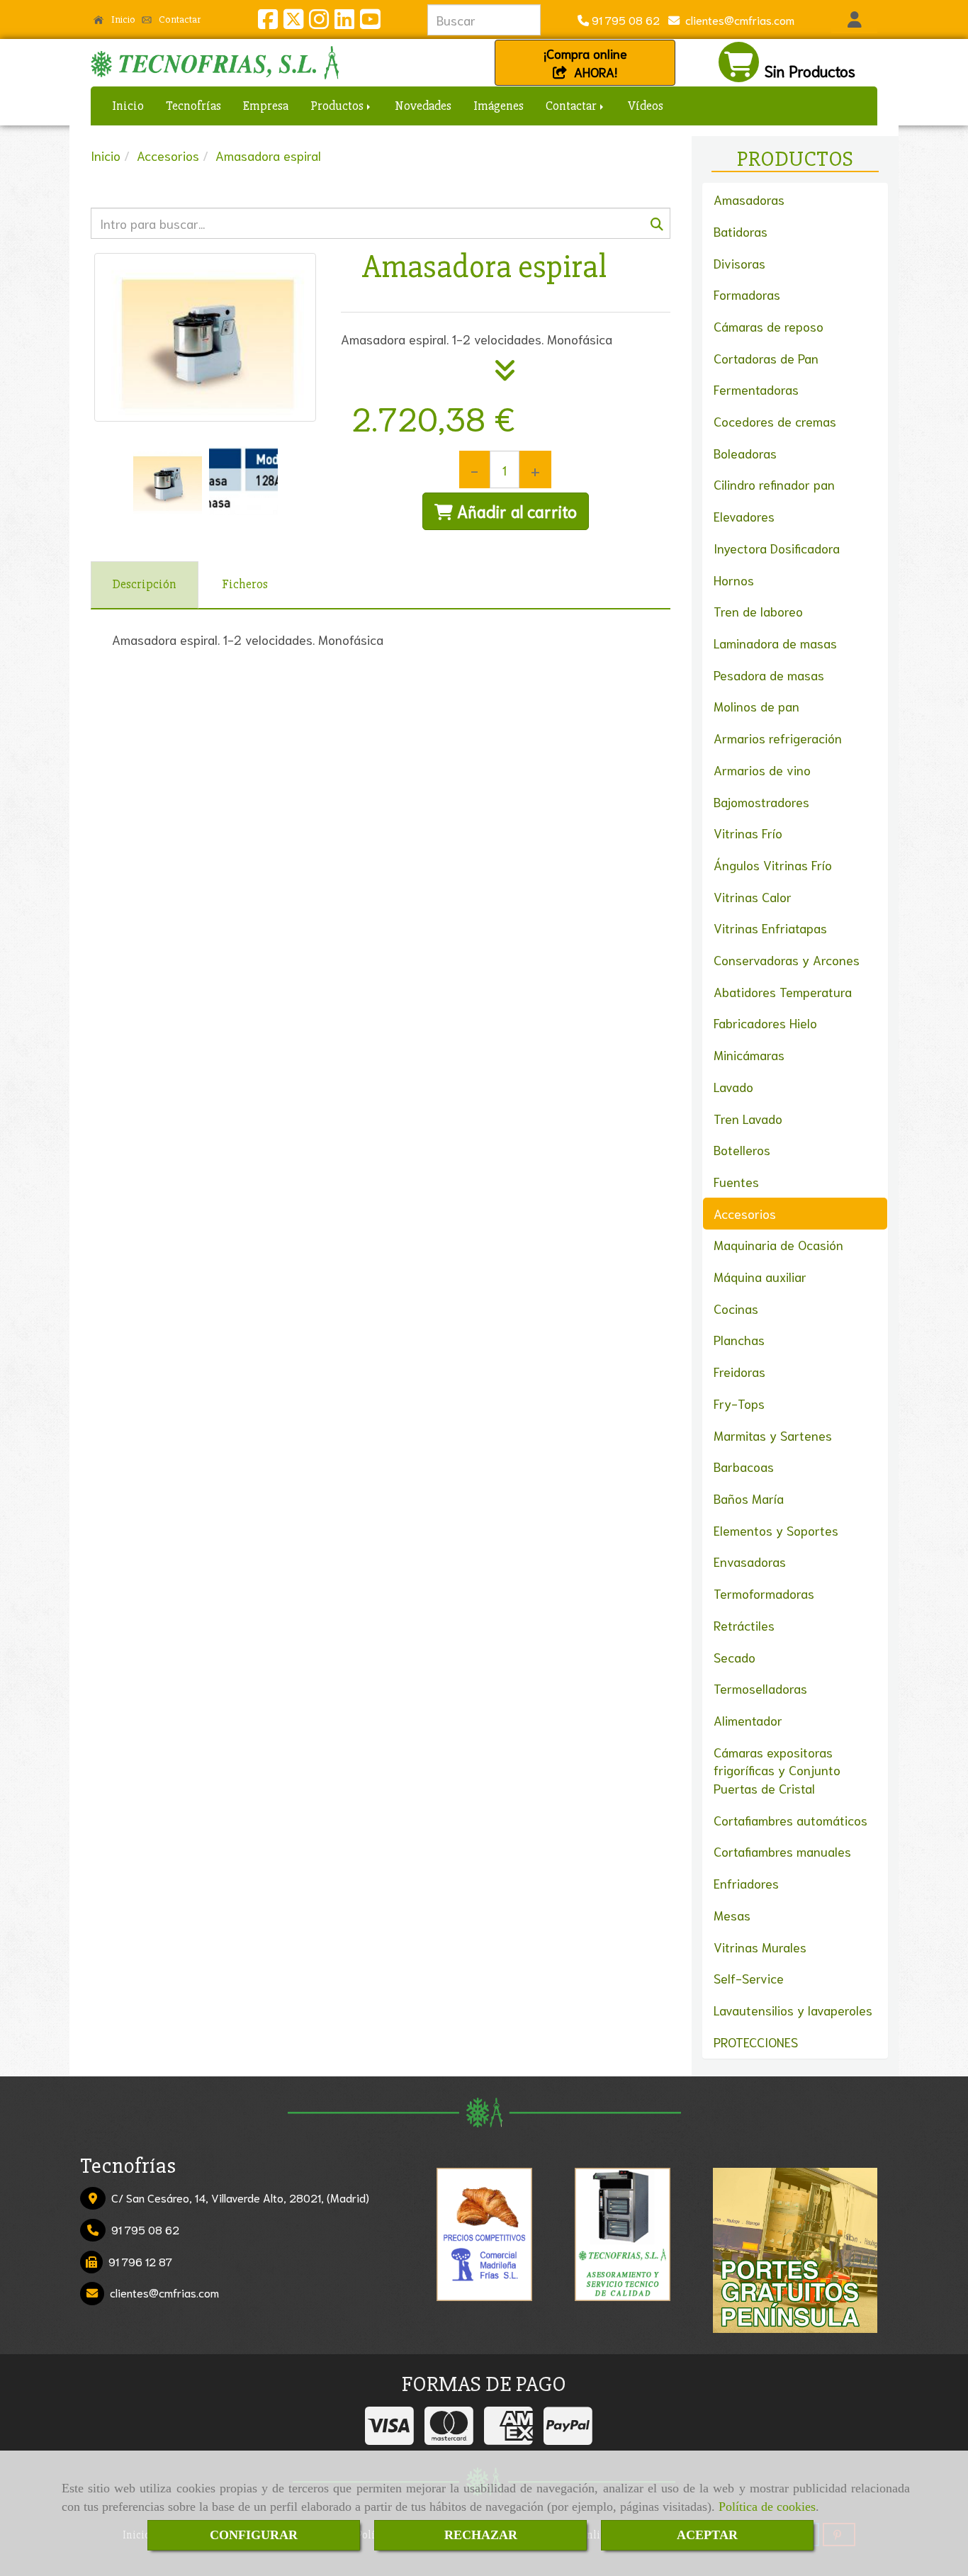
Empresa (266, 106)
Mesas (732, 1915)
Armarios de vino (762, 770)
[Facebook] (268, 22)
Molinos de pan (756, 706)
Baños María (749, 1498)
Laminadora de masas (775, 643)
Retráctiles (744, 1625)
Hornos (734, 580)
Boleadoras (745, 453)
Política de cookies (767, 2507)
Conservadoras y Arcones (787, 960)
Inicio (122, 19)
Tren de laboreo (758, 611)
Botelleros (742, 1149)
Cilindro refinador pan (774, 484)
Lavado (733, 1086)
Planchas (739, 1339)
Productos (338, 106)
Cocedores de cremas (775, 421)
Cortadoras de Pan (766, 358)
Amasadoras (749, 199)
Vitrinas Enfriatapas (770, 928)
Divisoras (739, 263)
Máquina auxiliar (760, 1276)
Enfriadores (746, 1883)
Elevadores (744, 516)
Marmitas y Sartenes (773, 1435)
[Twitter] (293, 22)
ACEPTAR (707, 2535)
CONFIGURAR (254, 2535)
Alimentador (748, 1720)
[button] (854, 20)
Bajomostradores (761, 802)
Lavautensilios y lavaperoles (793, 2010)
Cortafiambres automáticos (790, 1820)
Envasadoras (750, 1561)
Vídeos (646, 106)
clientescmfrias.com (737, 19)
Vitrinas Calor (753, 896)
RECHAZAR (481, 2535)
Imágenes (499, 106)
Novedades (423, 106)
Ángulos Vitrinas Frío (773, 865)
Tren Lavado (748, 1118)
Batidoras (741, 231)
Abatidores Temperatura (783, 991)
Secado (735, 1657)
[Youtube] (370, 22)
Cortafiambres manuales (782, 1851)
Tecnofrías (193, 106)
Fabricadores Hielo (765, 1023)
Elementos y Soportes (776, 1530)
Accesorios (745, 1213)
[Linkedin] (344, 22)
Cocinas (736, 1308)
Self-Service (749, 1978)
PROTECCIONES (756, 2042)
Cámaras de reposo (769, 326)
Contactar (179, 19)
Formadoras (747, 294)
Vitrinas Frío (748, 833)
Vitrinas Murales (760, 1947)
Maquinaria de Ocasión (778, 1244)
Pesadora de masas (769, 675)
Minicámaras (749, 1054)
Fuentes (736, 1181)
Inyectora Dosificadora (777, 548)
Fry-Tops (739, 1403)
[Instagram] (319, 22)
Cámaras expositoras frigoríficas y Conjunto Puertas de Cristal (777, 1770)
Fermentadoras (756, 389)
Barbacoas (744, 1466)
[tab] (145, 585)
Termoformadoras (764, 1593)
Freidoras (739, 1371)
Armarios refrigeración (778, 738)
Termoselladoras (760, 1688)
